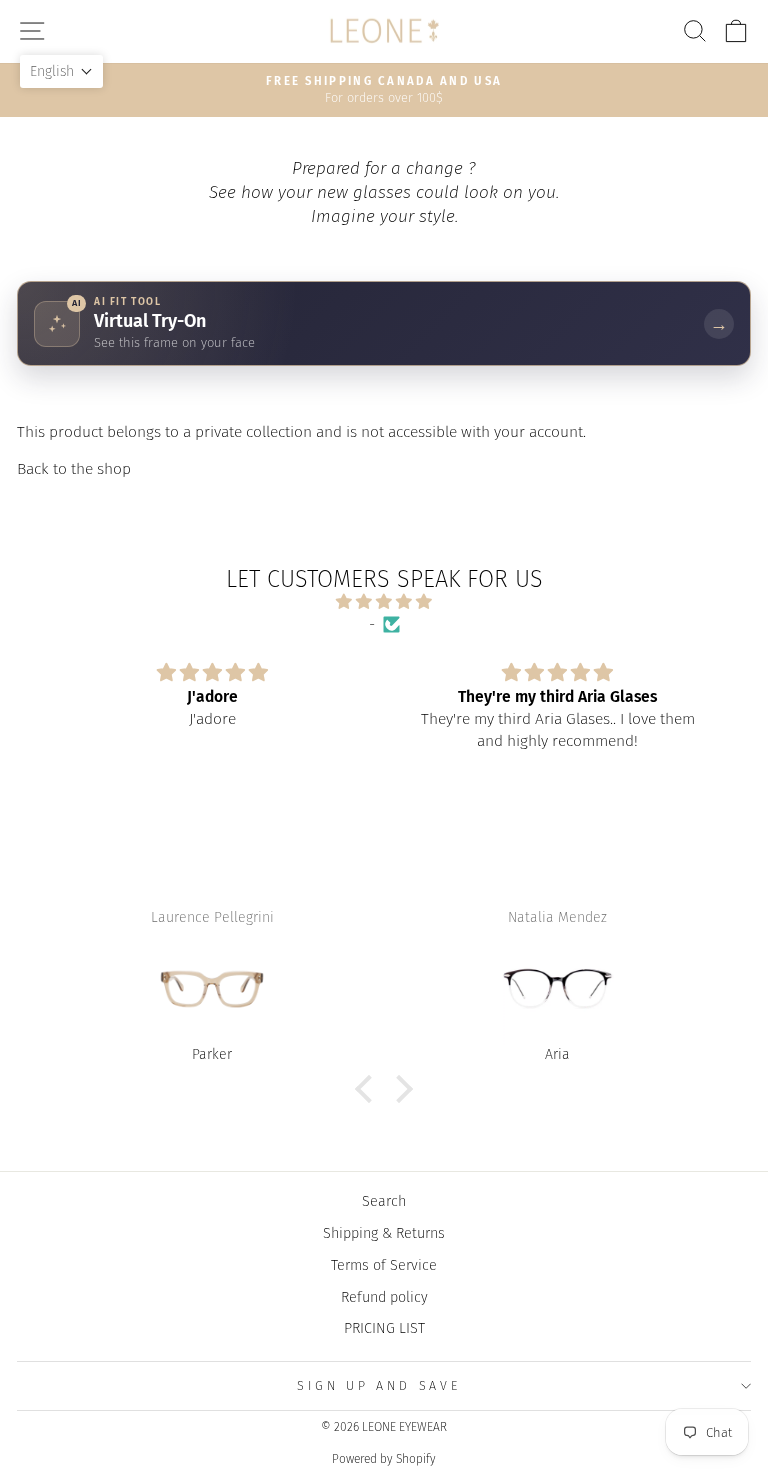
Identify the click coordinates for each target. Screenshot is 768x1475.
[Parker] (213, 989)
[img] (383, 602)
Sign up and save (378, 1385)
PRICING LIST (384, 1328)
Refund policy (384, 1297)
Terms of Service (384, 1265)
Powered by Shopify (384, 1459)
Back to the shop (74, 468)
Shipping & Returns (384, 1233)
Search (384, 1201)
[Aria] (558, 989)
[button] (369, 1089)
